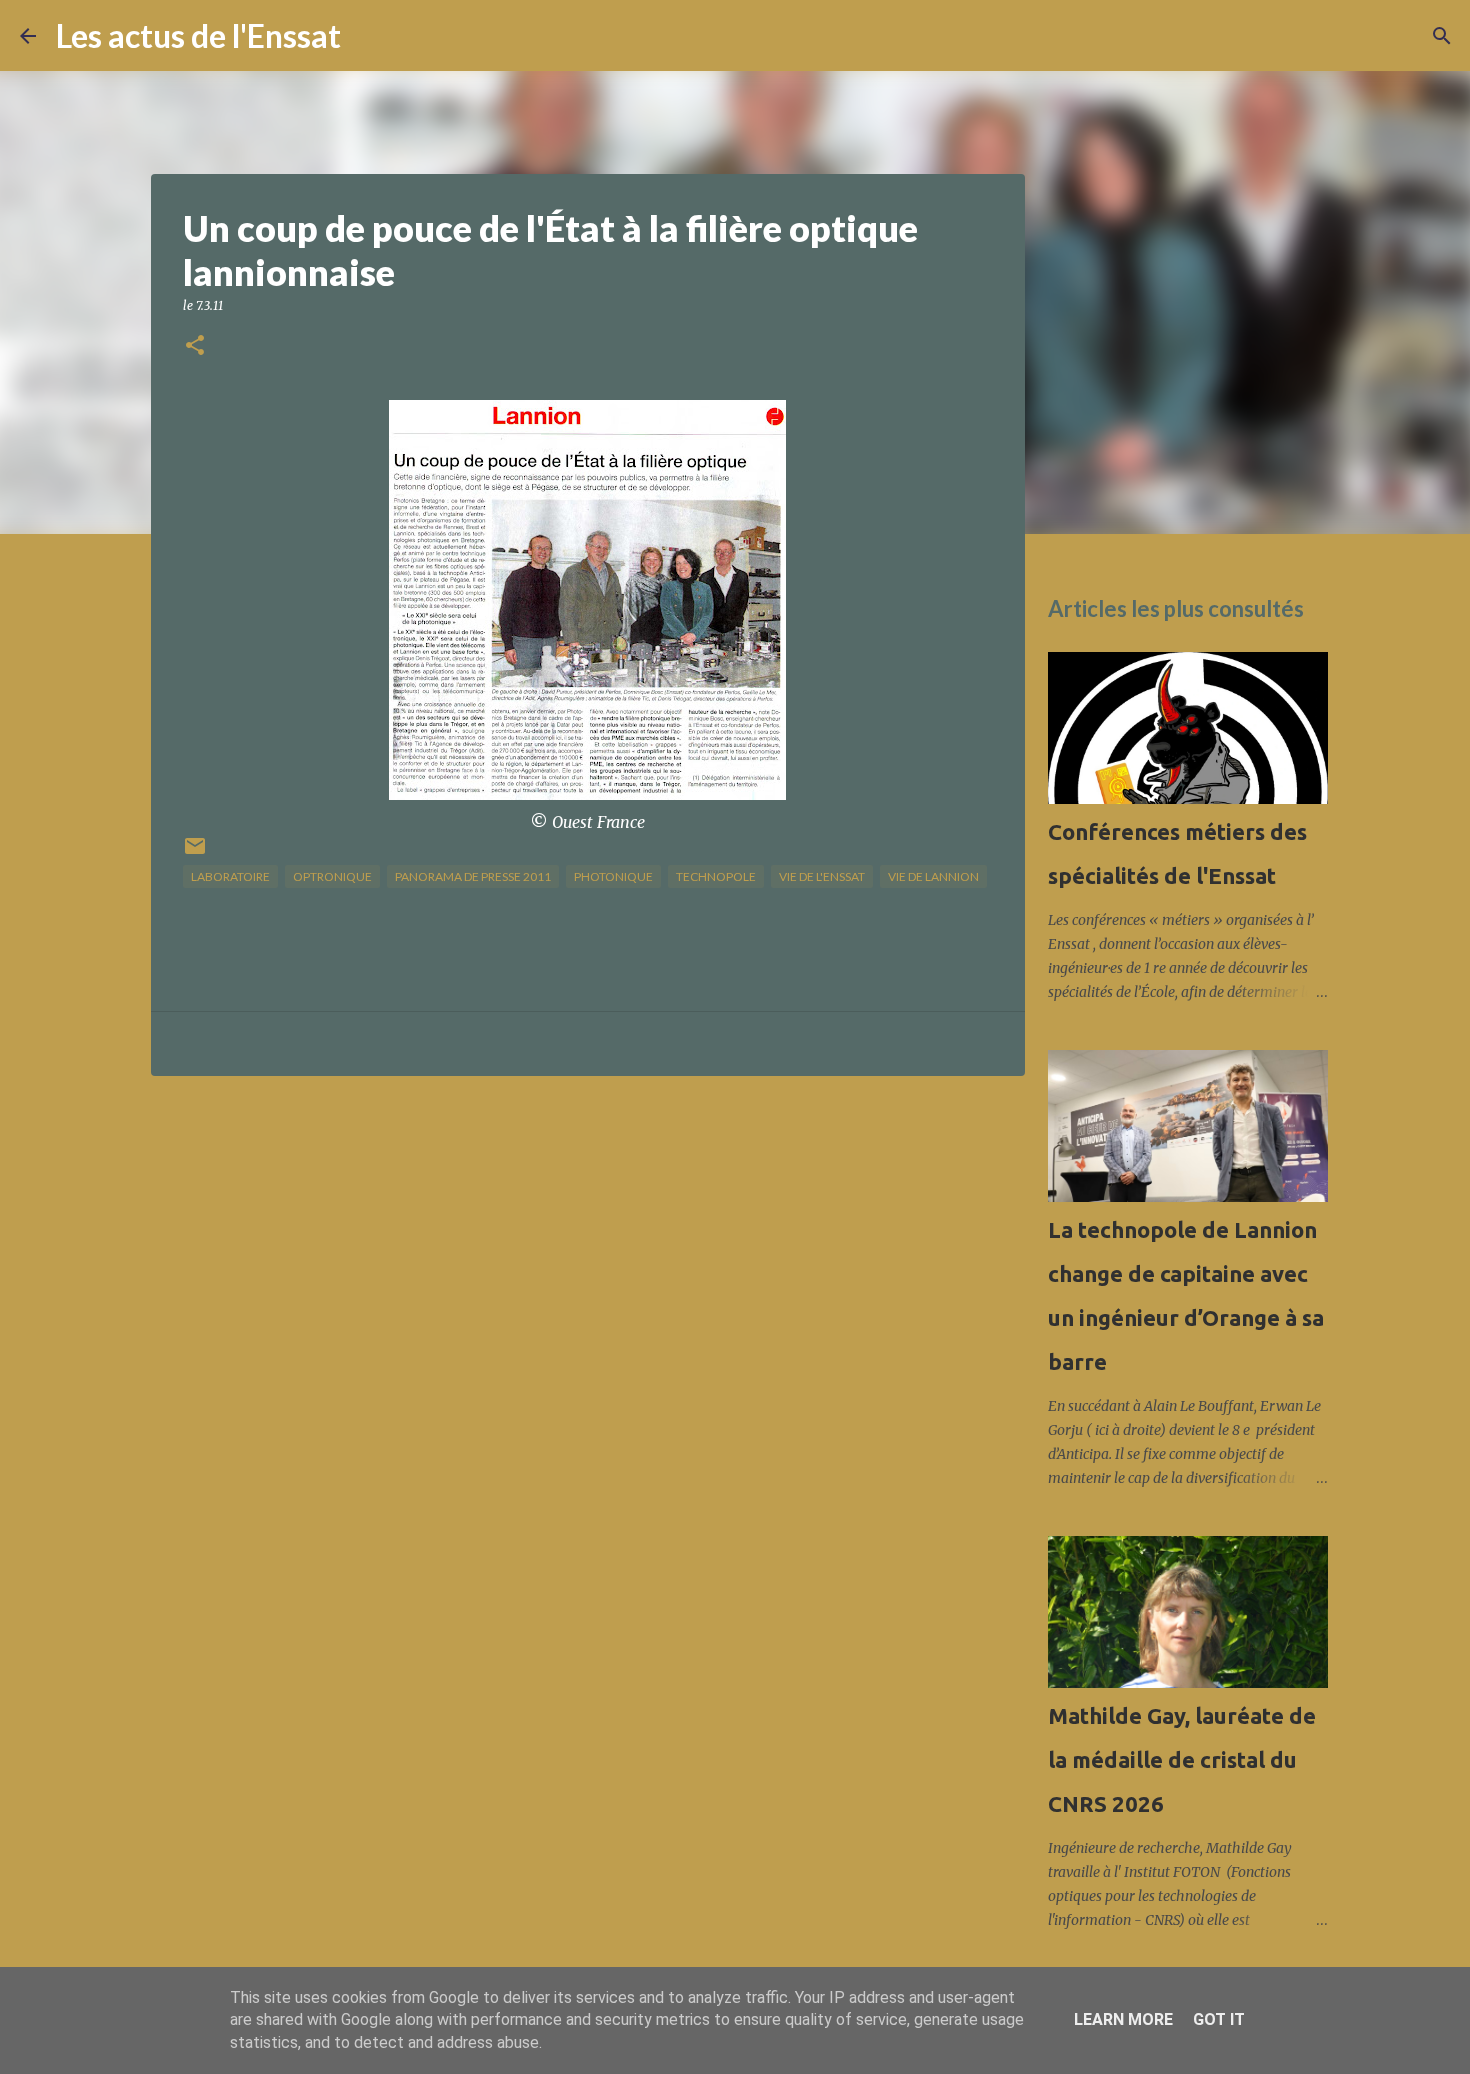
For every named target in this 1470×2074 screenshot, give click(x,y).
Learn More (1123, 2019)
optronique (332, 876)
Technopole (716, 876)
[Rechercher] (369, 36)
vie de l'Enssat (822, 876)
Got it (1219, 2019)
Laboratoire (230, 876)
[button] (195, 346)
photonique (613, 876)
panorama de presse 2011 (473, 876)
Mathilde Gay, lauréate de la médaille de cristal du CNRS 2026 (1182, 1759)
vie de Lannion (933, 876)
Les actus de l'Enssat (198, 35)
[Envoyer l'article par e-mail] (195, 853)
